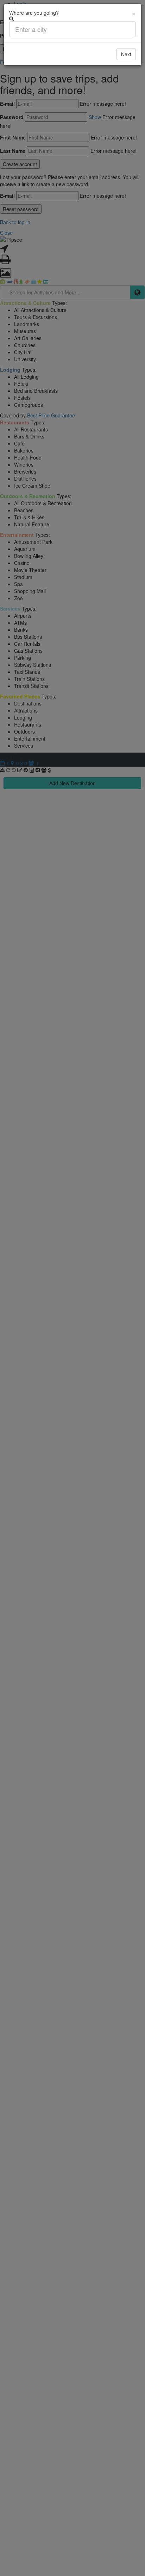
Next (126, 54)
